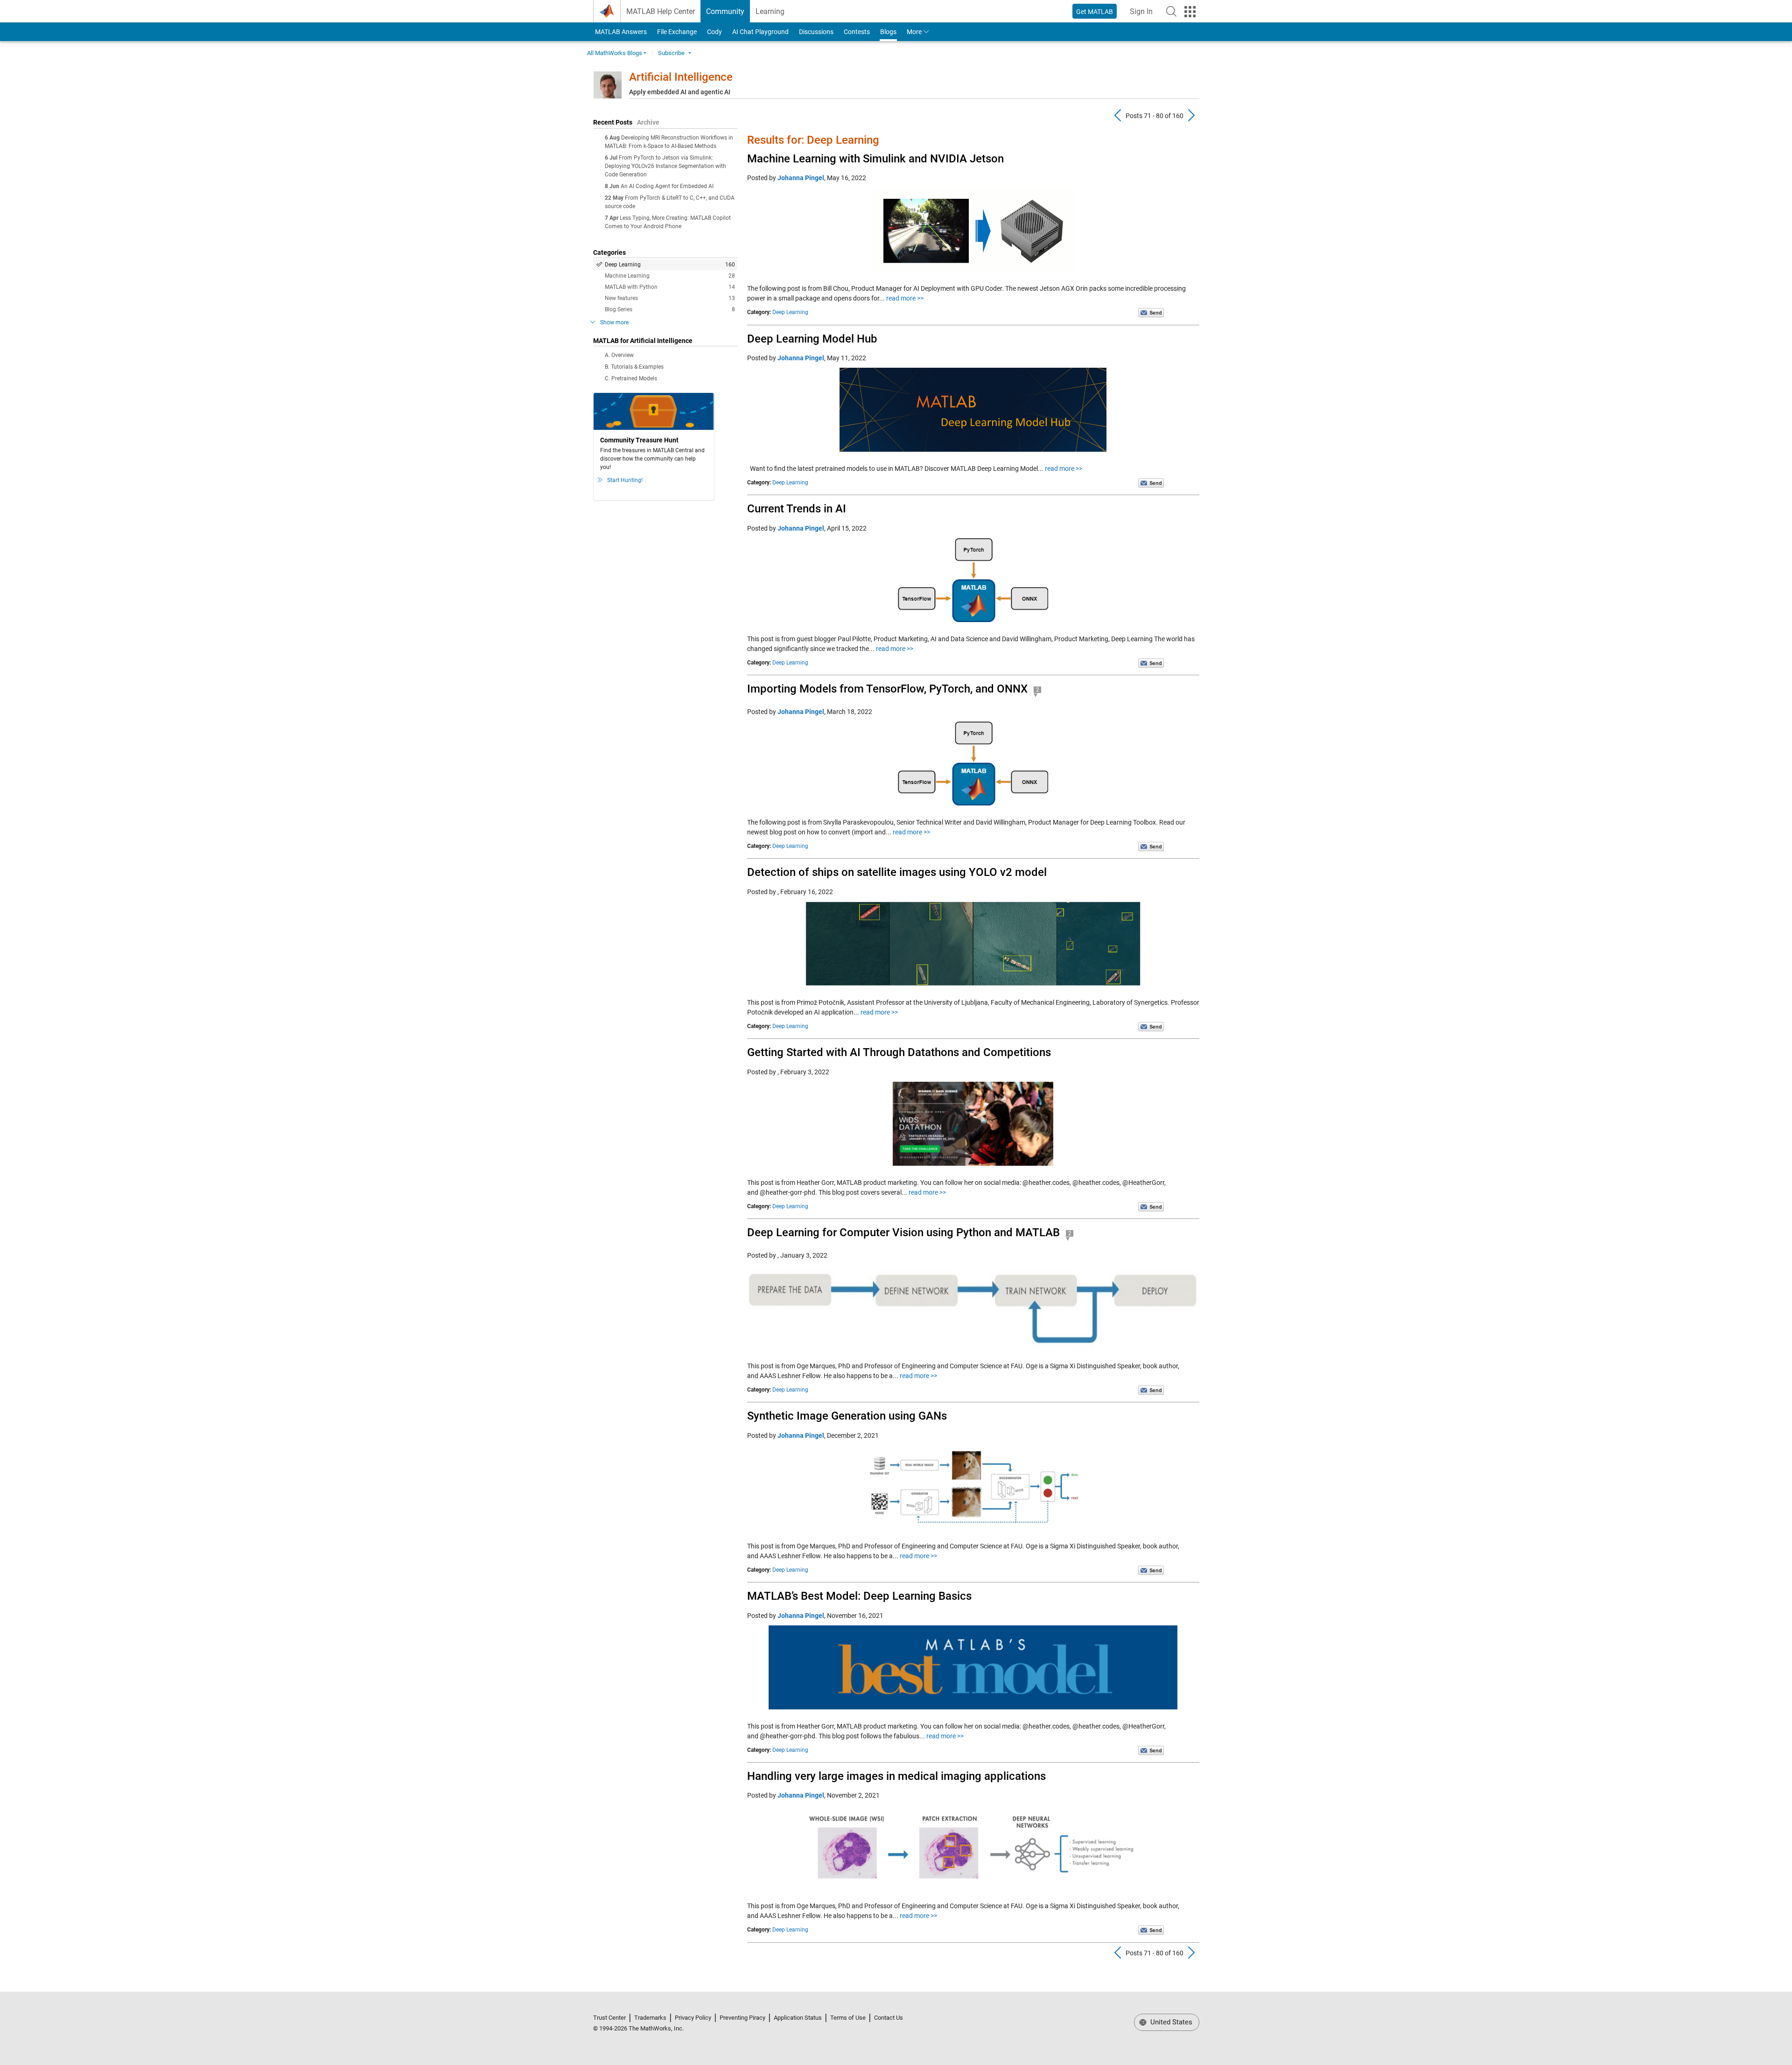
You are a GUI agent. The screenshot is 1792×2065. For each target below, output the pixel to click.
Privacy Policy (693, 2018)
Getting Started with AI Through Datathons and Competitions (899, 1052)
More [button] (914, 32)
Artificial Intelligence (681, 77)
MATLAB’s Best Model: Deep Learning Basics (859, 1596)
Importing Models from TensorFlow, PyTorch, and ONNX (887, 689)
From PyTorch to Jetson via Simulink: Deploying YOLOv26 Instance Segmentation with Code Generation (665, 166)
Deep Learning (670, 265)
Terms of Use (848, 2018)
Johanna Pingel (801, 178)
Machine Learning (670, 276)
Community (725, 11)
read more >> (905, 298)
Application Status (798, 2018)
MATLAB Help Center (661, 11)
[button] (1171, 11)
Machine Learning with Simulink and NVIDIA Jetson (875, 159)
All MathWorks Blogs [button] (615, 53)
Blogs (888, 32)
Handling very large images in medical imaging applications (896, 1776)
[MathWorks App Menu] (1190, 12)
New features (670, 298)
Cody (714, 32)
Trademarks (650, 2018)
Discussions (816, 32)
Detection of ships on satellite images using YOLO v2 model (897, 872)
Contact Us (889, 2018)
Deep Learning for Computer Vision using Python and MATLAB (903, 1232)
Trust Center (609, 2018)
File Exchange (677, 32)
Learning (770, 11)
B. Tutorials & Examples (634, 367)
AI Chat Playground (760, 32)
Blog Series (670, 309)
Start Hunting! (625, 480)
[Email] (1151, 312)
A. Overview (619, 355)
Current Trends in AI (797, 509)
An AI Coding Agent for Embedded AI (667, 186)
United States (1170, 2022)
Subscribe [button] (671, 53)
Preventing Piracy (742, 2018)
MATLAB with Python (670, 287)
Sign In (1144, 14)
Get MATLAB (1095, 12)
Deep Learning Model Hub (812, 339)
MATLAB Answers (620, 32)
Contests (857, 32)
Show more (614, 322)
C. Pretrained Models (631, 378)
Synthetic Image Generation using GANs (847, 1416)
